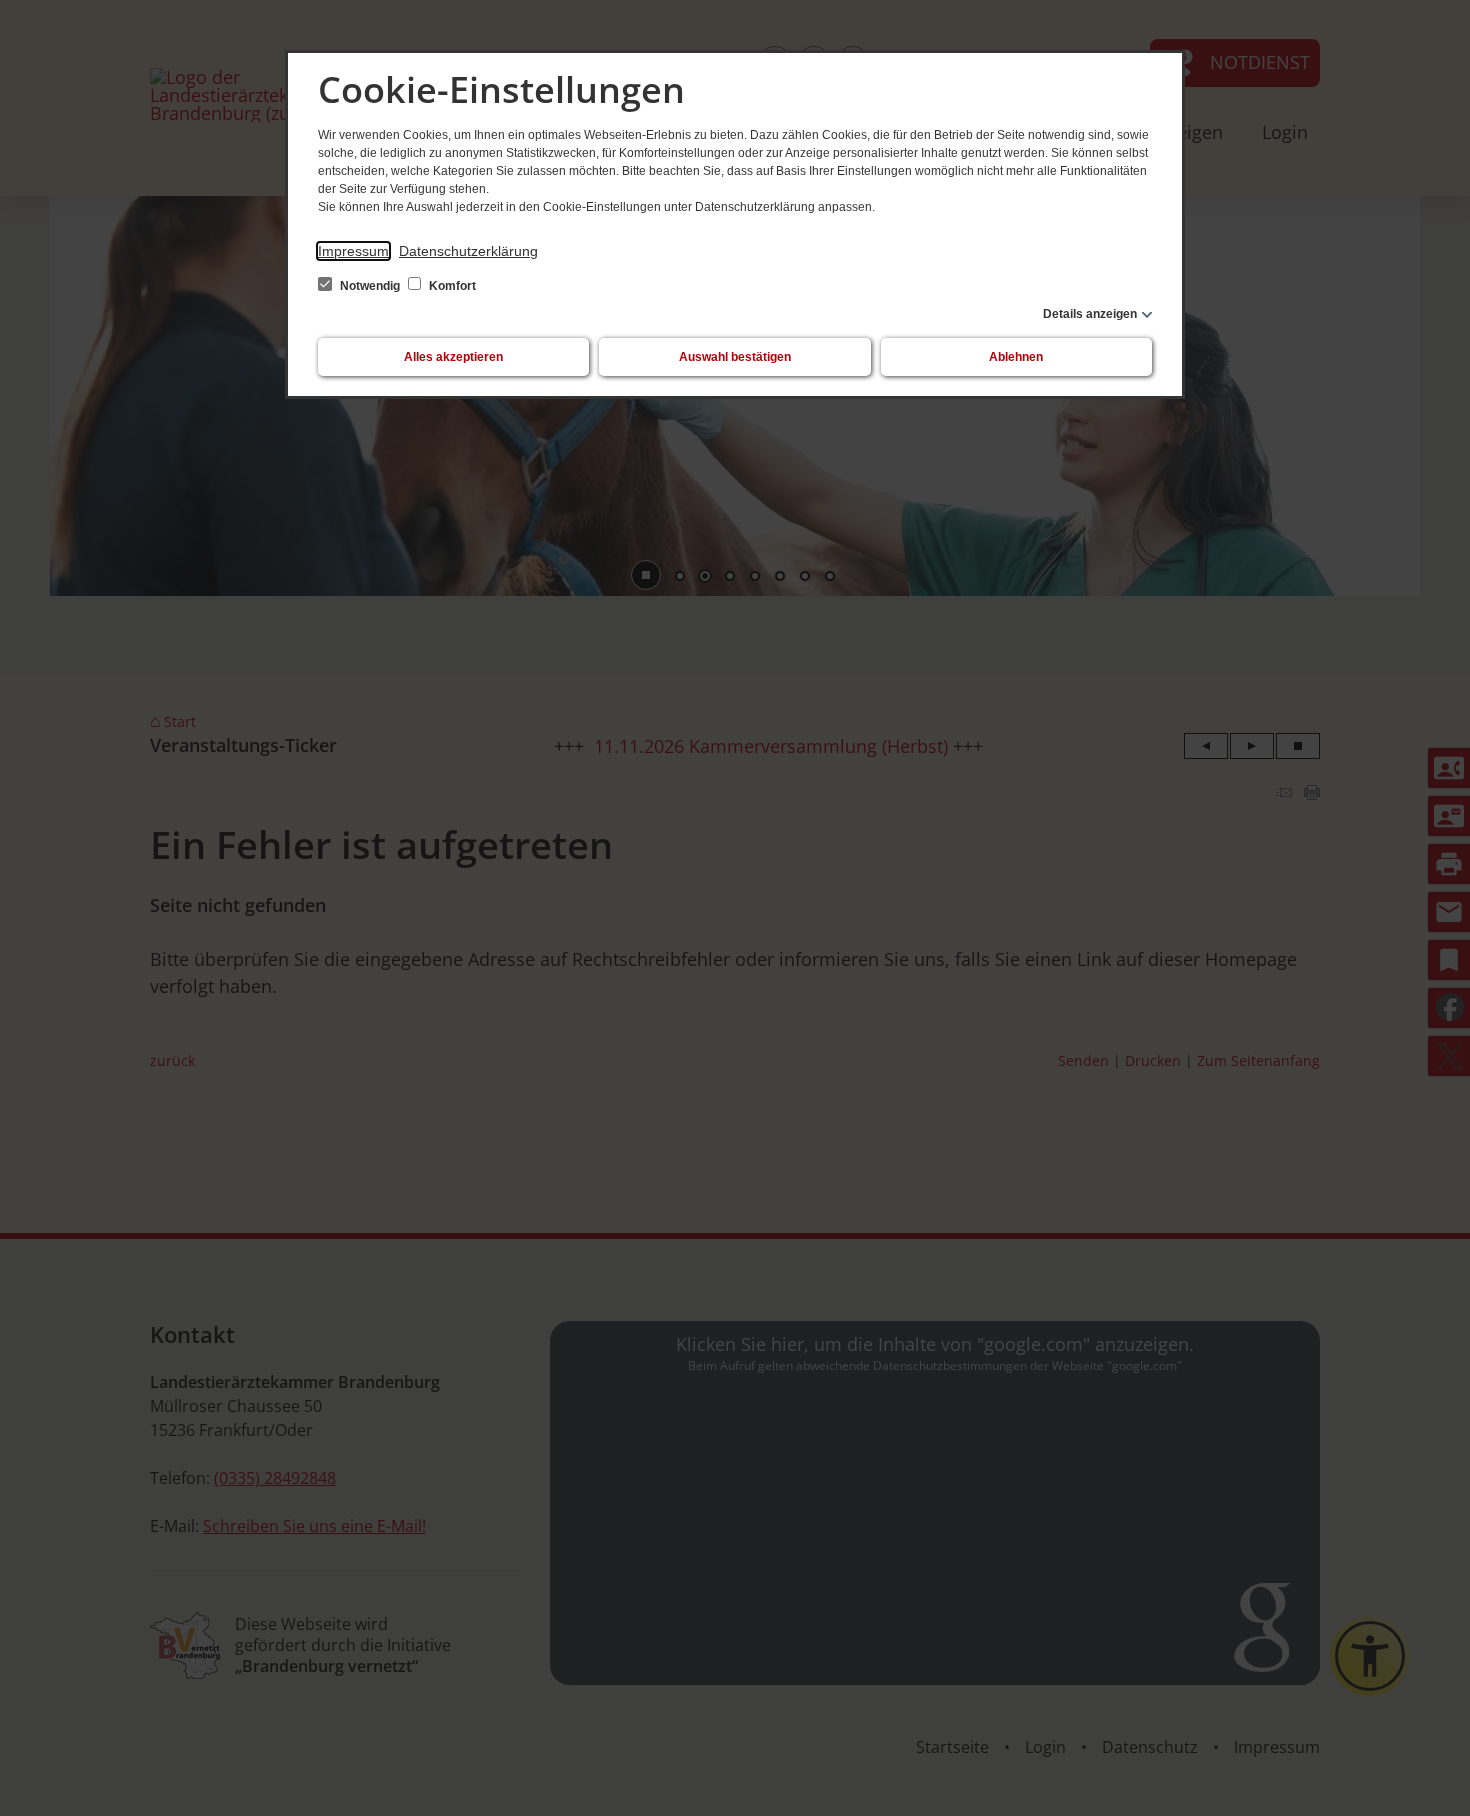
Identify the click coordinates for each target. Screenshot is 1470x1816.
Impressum (353, 251)
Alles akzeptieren (453, 357)
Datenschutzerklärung (468, 251)
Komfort (451, 286)
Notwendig (370, 286)
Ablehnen (1016, 357)
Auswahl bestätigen (735, 357)
